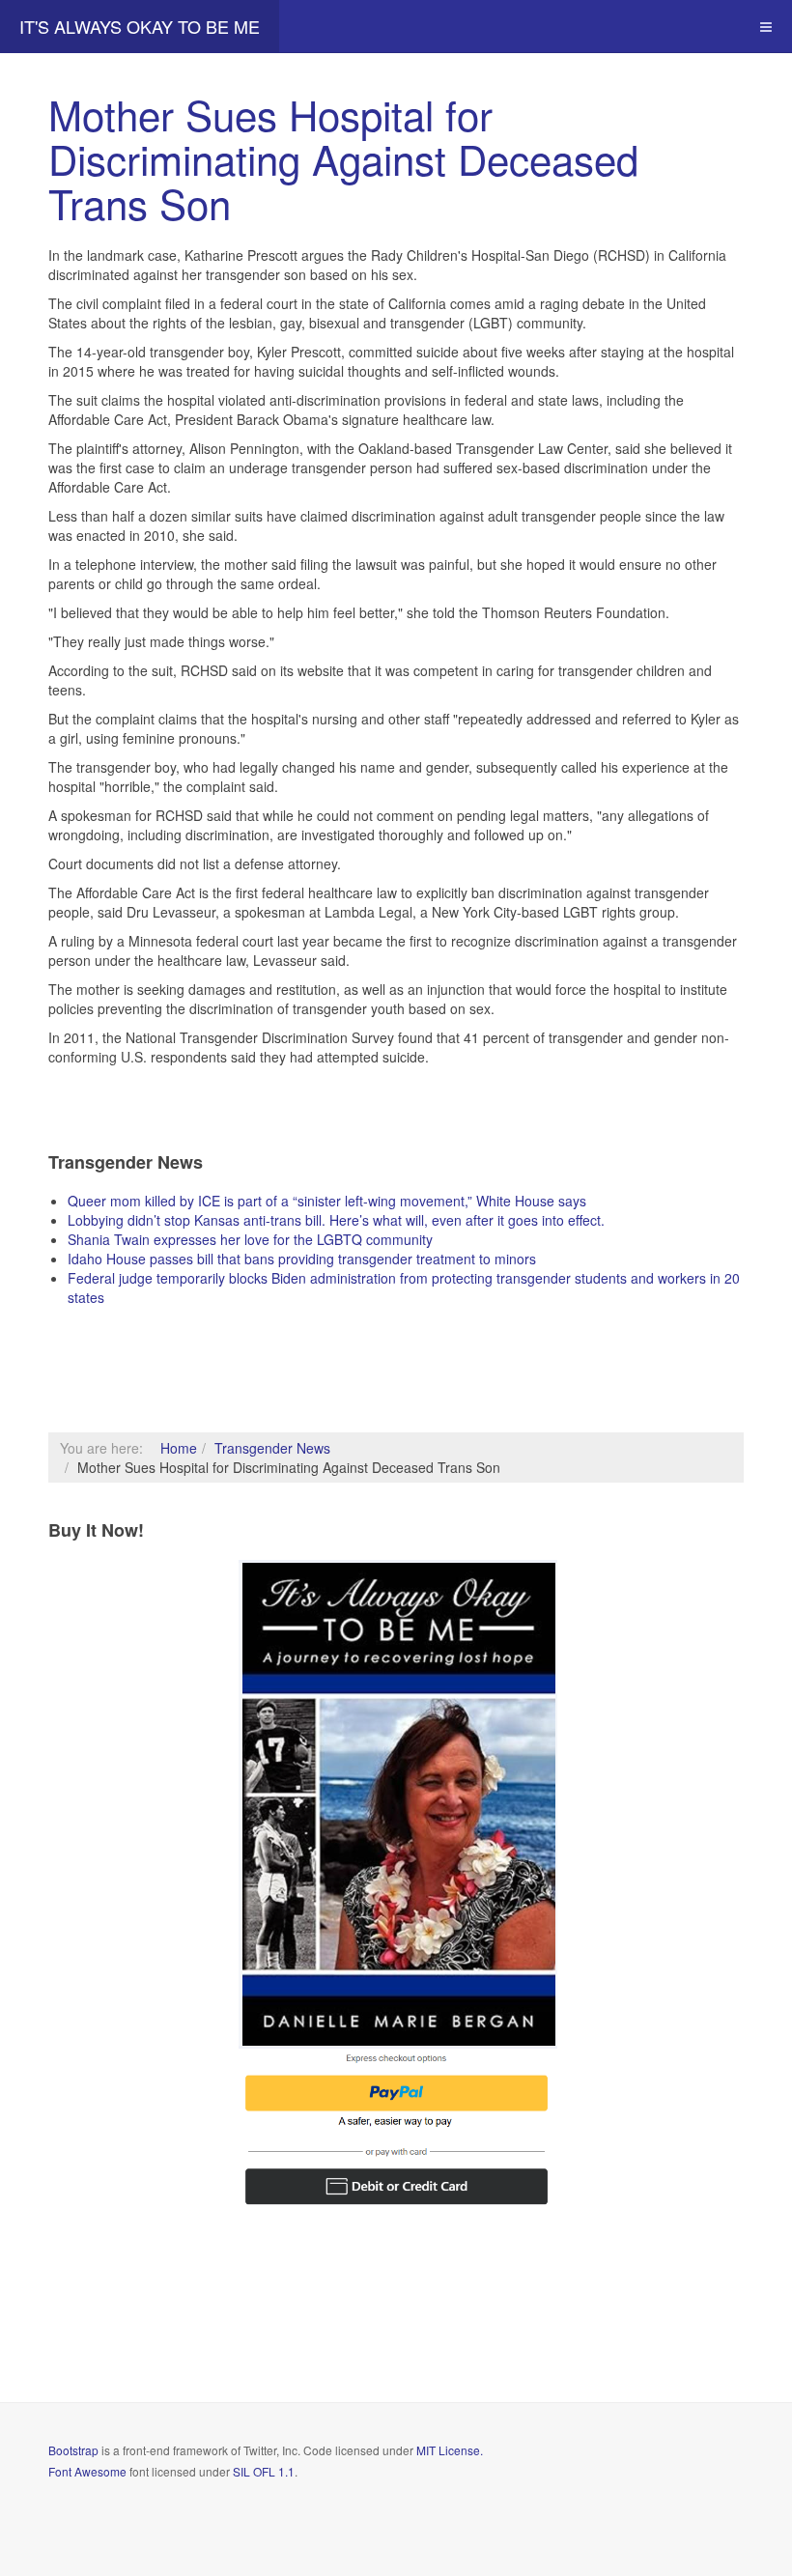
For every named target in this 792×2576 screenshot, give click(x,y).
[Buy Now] (398, 1802)
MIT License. (450, 2450)
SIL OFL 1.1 (264, 2471)
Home (179, 1448)
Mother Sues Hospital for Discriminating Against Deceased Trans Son (343, 158)
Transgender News (272, 1448)
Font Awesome (87, 2471)
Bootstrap (73, 2450)
